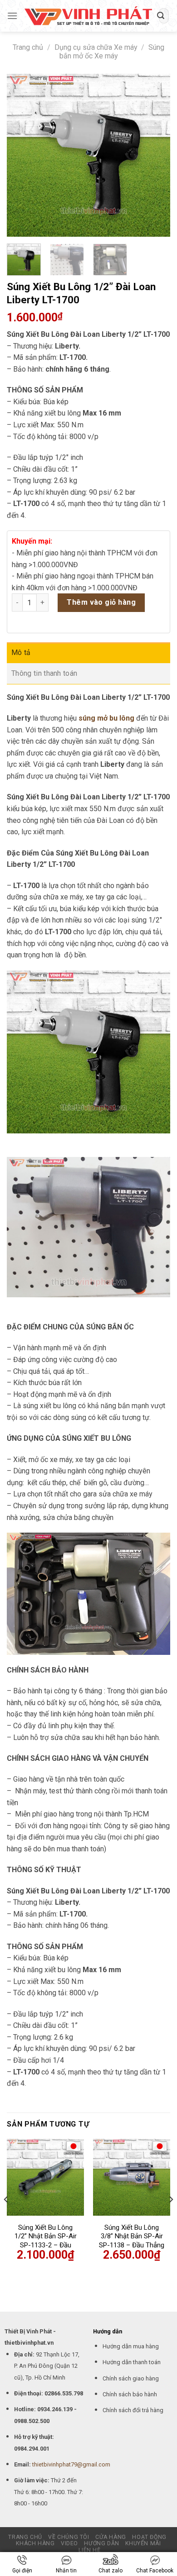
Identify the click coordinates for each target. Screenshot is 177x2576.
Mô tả (21, 652)
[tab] (88, 653)
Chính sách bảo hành (130, 2394)
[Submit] (161, 16)
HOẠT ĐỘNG (149, 2537)
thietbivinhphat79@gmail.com (71, 2464)
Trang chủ (28, 47)
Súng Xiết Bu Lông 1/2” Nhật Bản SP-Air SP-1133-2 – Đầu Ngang (46, 2241)
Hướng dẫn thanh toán (132, 2362)
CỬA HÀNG (111, 2537)
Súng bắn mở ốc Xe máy (112, 52)
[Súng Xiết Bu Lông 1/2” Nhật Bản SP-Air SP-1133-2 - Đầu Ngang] (45, 2177)
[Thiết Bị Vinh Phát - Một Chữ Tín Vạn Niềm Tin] (88, 16)
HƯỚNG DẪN (102, 2543)
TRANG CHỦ (25, 2537)
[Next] (156, 155)
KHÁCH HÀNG (35, 2543)
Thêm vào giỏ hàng (101, 602)
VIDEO (69, 2543)
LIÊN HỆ (89, 2550)
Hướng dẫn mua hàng (131, 2346)
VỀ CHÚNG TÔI (69, 2537)
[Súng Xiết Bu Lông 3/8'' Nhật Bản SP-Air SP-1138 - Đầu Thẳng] (132, 2177)
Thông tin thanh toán (44, 673)
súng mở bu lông (106, 718)
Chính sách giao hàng (131, 2378)
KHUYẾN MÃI (143, 2543)
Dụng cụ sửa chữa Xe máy (96, 47)
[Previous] (21, 155)
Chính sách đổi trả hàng (133, 2410)
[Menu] (12, 16)
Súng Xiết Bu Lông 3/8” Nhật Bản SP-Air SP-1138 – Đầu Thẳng (132, 2236)
